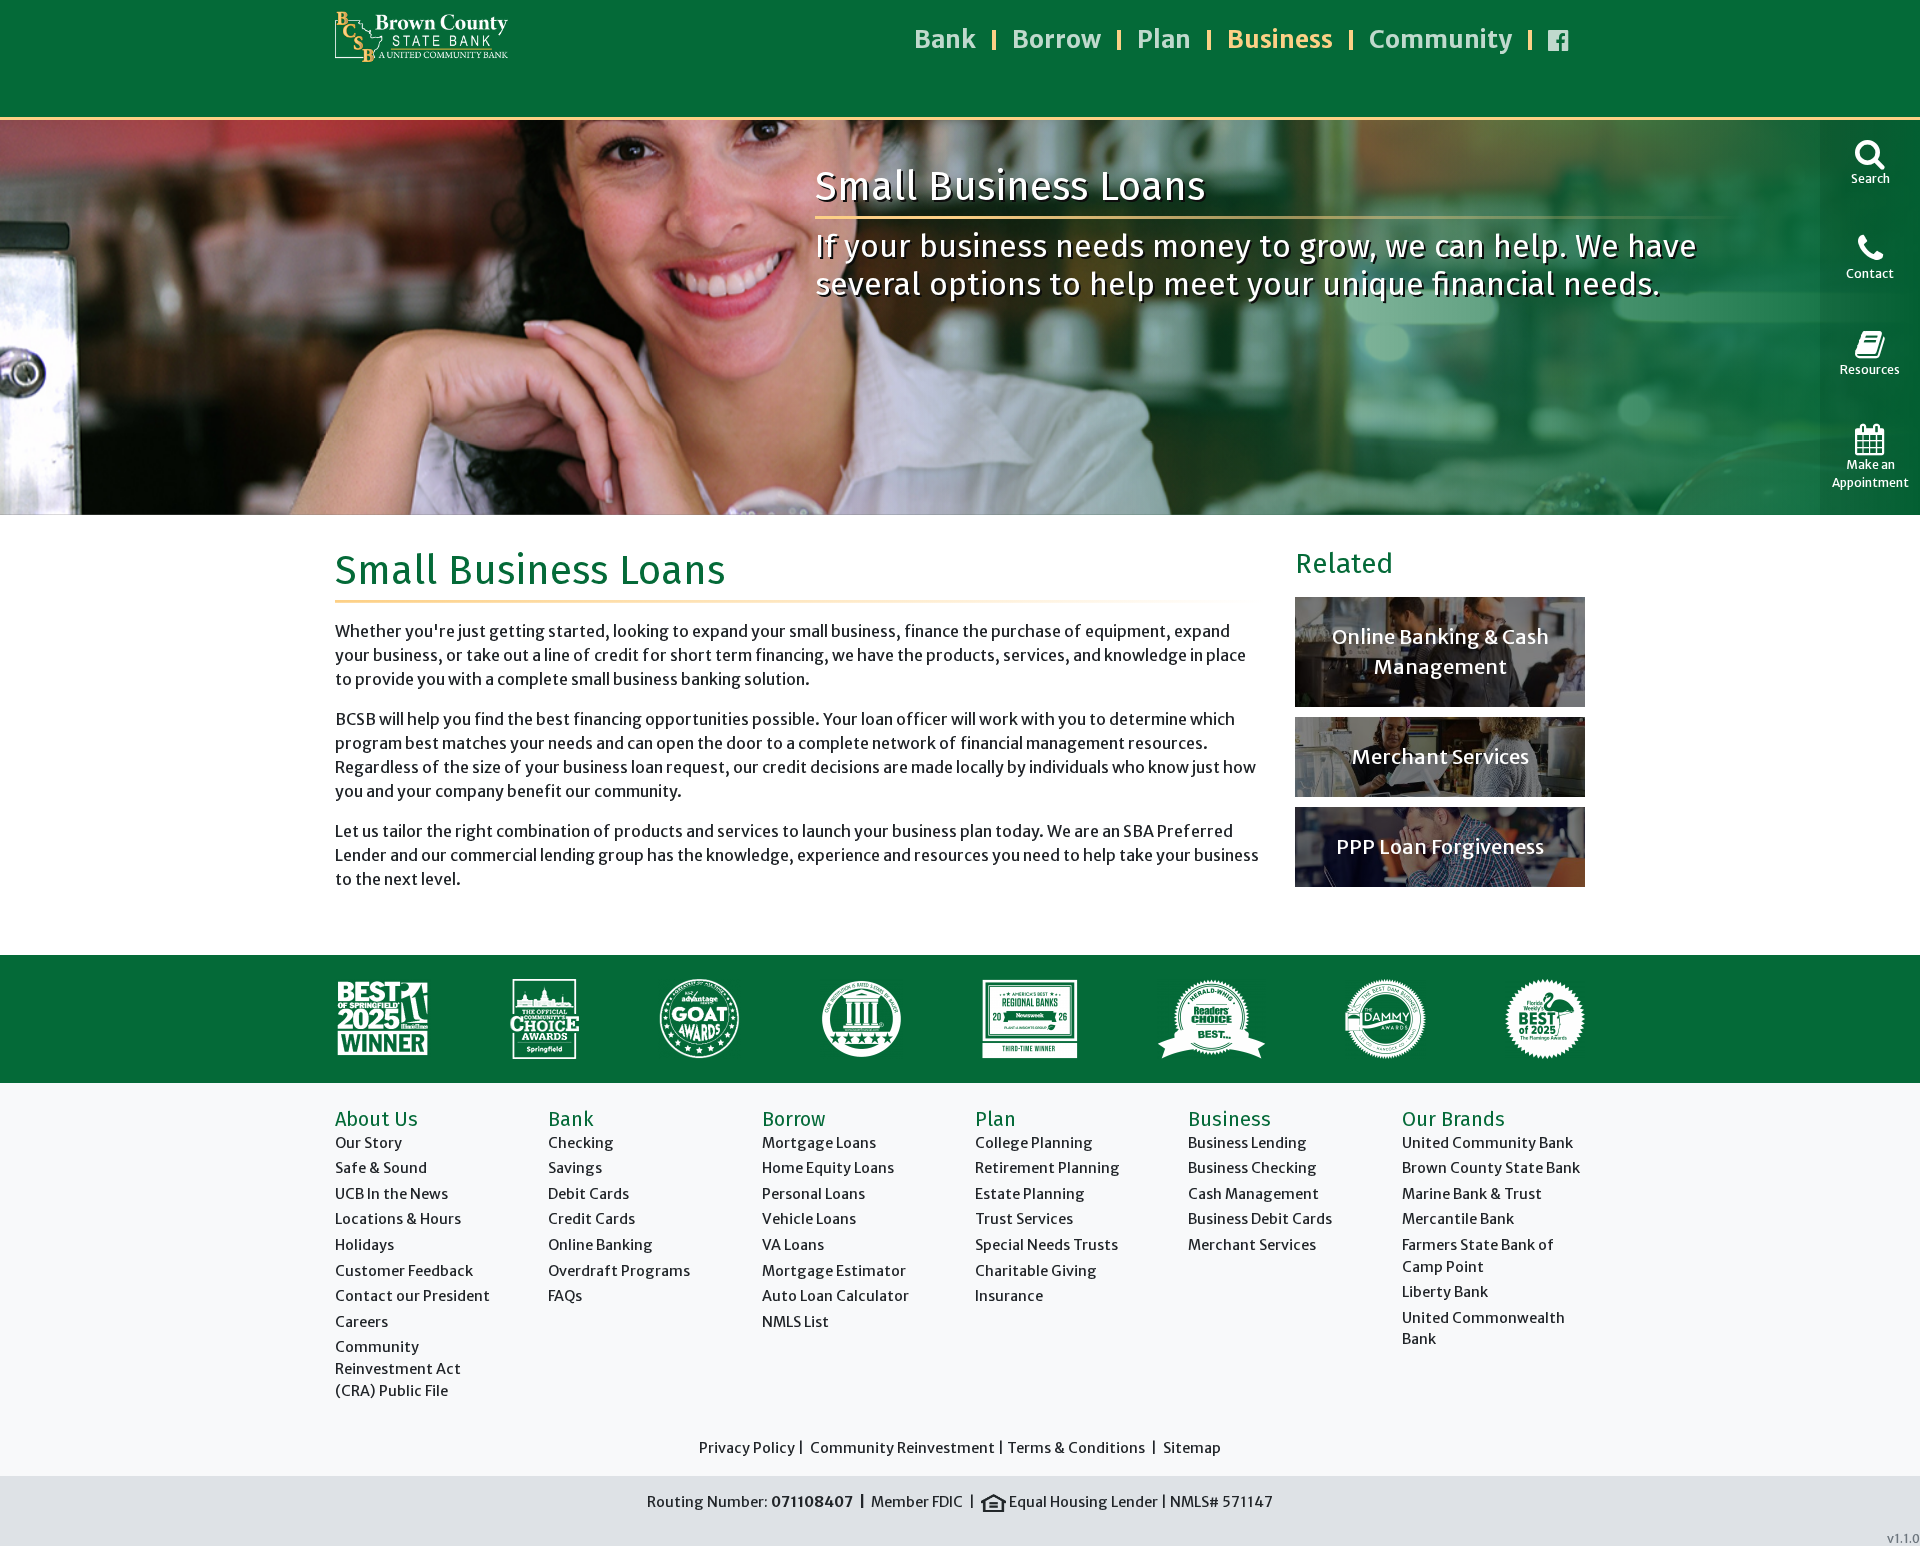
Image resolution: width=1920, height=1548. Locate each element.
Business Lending (1247, 1143)
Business (1280, 39)
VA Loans (793, 1245)
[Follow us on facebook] (1558, 40)
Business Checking (1252, 1168)
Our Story (368, 1143)
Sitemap (1192, 1448)
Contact (1870, 273)
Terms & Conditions (1076, 1448)
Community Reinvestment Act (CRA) (398, 1368)
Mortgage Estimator (834, 1271)
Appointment (1870, 473)
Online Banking (600, 1245)
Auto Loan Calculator (835, 1296)
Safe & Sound (381, 1168)
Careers (361, 1322)
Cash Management (1253, 1194)
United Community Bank (1487, 1143)
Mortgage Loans (819, 1143)
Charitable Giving (1036, 1271)
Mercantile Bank (1458, 1219)
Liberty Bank (1445, 1292)
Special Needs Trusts (1046, 1245)
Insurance (1009, 1296)
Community (1440, 39)
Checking (581, 1143)
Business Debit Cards (1260, 1219)
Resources (1870, 369)
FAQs (565, 1296)
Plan (1164, 39)
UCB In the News (391, 1194)
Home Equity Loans (828, 1168)
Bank (945, 39)
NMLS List (795, 1322)
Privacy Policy (747, 1448)
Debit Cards (588, 1194)
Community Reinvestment (902, 1448)
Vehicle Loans (809, 1219)
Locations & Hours (398, 1219)
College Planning (1034, 1143)
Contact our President (412, 1296)
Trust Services (1024, 1219)
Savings (575, 1168)
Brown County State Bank (1491, 1168)
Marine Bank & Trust (1472, 1194)
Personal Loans (813, 1194)
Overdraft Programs (619, 1271)
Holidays (364, 1245)
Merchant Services (1252, 1245)
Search (1870, 178)
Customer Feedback (404, 1271)
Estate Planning (1030, 1194)
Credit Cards (591, 1219)
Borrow (1056, 39)
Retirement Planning (1047, 1168)
